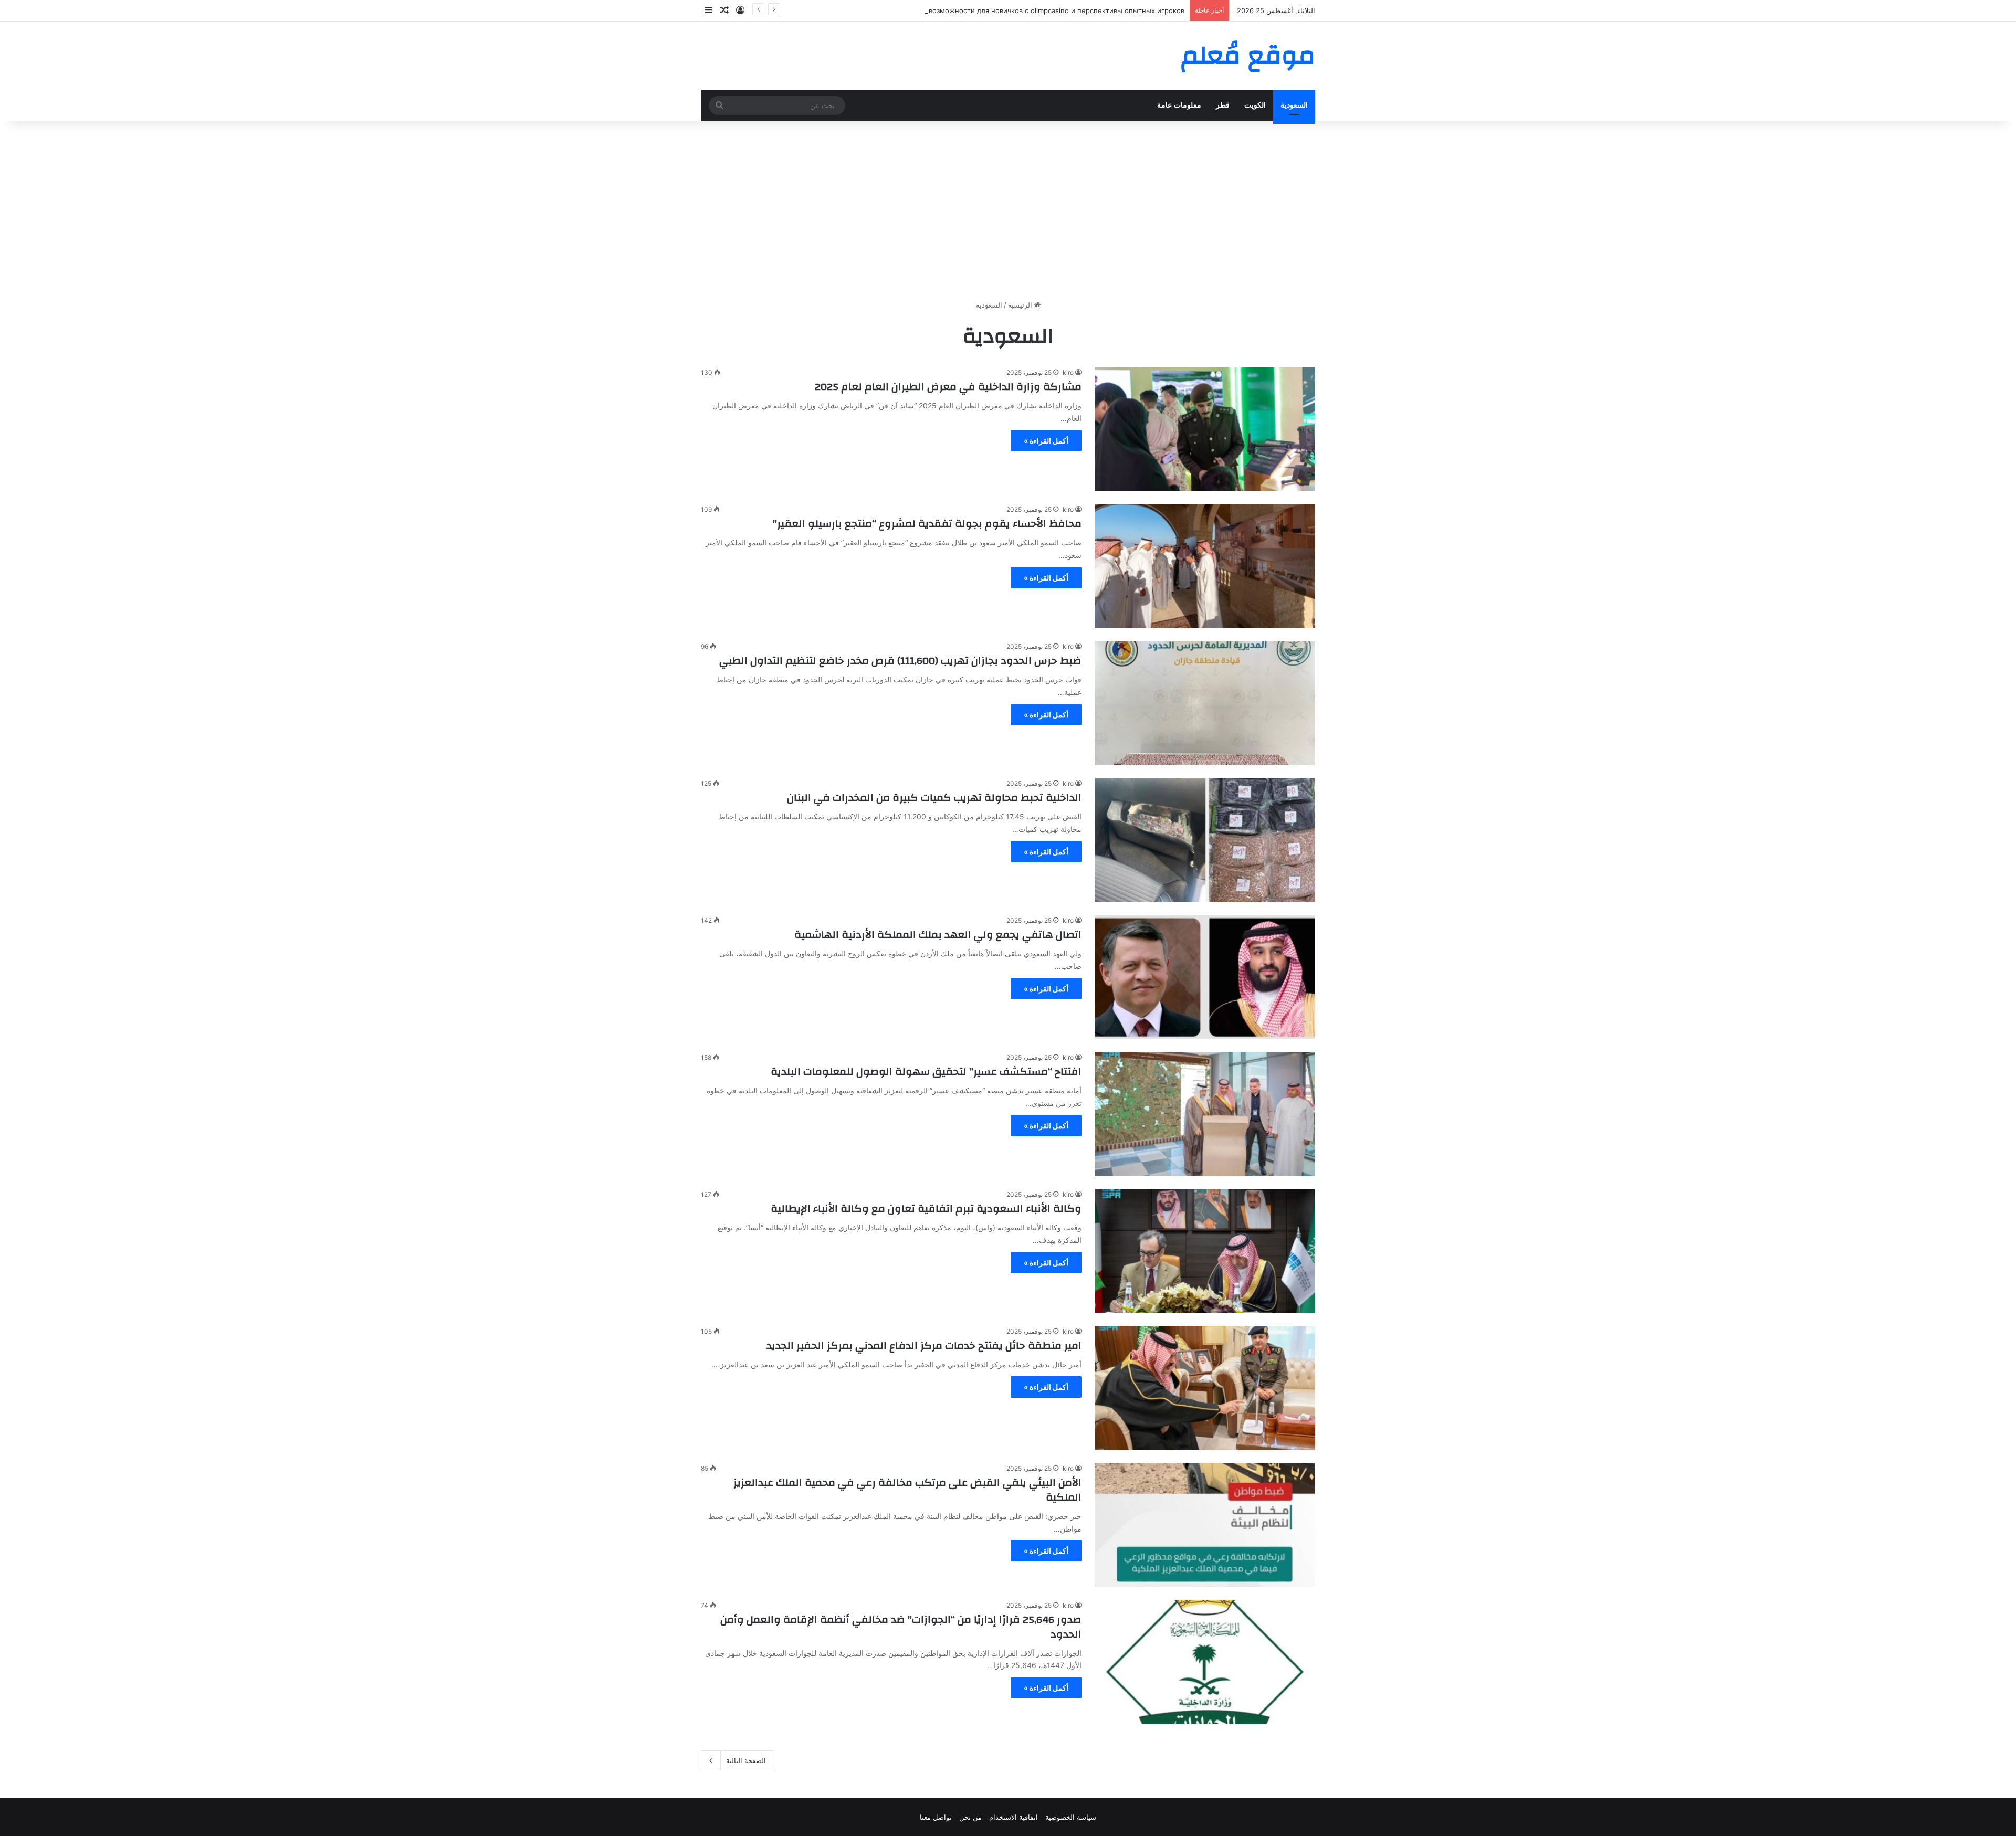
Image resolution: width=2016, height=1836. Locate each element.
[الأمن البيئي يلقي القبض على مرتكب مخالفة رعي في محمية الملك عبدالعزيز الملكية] (1205, 1525)
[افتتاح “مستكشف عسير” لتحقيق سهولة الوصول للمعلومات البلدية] (1205, 1114)
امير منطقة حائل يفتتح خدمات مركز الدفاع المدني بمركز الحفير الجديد (924, 1346)
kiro (1068, 372)
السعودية (1294, 105)
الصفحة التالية (746, 1760)
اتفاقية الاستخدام (1014, 1817)
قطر (1223, 105)
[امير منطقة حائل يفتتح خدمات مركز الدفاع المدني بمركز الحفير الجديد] (1205, 1388)
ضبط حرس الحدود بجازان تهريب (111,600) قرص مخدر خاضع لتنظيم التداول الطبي (900, 661)
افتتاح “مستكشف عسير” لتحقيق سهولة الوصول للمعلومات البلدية (926, 1072)
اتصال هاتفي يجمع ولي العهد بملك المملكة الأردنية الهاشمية (938, 935)
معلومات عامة (1179, 105)
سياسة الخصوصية (1071, 1817)
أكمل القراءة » (1046, 441)
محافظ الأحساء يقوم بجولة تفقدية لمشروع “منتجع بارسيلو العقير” (927, 524)
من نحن (970, 1817)
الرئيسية (1021, 305)
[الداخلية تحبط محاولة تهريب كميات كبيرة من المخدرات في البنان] (1205, 840)
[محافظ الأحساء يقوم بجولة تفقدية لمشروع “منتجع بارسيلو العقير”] (1205, 566)
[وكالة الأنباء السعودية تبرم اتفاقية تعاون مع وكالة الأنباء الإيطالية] (1205, 1251)
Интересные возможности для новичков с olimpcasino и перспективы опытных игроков (1034, 10)
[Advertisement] (1008, 210)
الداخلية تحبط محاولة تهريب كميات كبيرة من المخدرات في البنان (934, 798)
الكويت (1255, 105)
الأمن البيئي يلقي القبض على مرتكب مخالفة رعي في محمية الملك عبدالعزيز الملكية (907, 1490)
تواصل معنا (936, 1817)
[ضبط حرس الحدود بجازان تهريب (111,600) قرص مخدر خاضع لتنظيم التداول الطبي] (1205, 703)
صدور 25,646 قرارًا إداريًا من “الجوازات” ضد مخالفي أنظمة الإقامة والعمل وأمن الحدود (901, 1627)
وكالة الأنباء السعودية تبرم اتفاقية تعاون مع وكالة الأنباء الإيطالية (926, 1209)
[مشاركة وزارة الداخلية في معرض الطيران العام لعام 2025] (1205, 429)
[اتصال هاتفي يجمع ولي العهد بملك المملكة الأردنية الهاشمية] (1205, 977)
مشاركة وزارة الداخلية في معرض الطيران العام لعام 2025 (948, 387)
